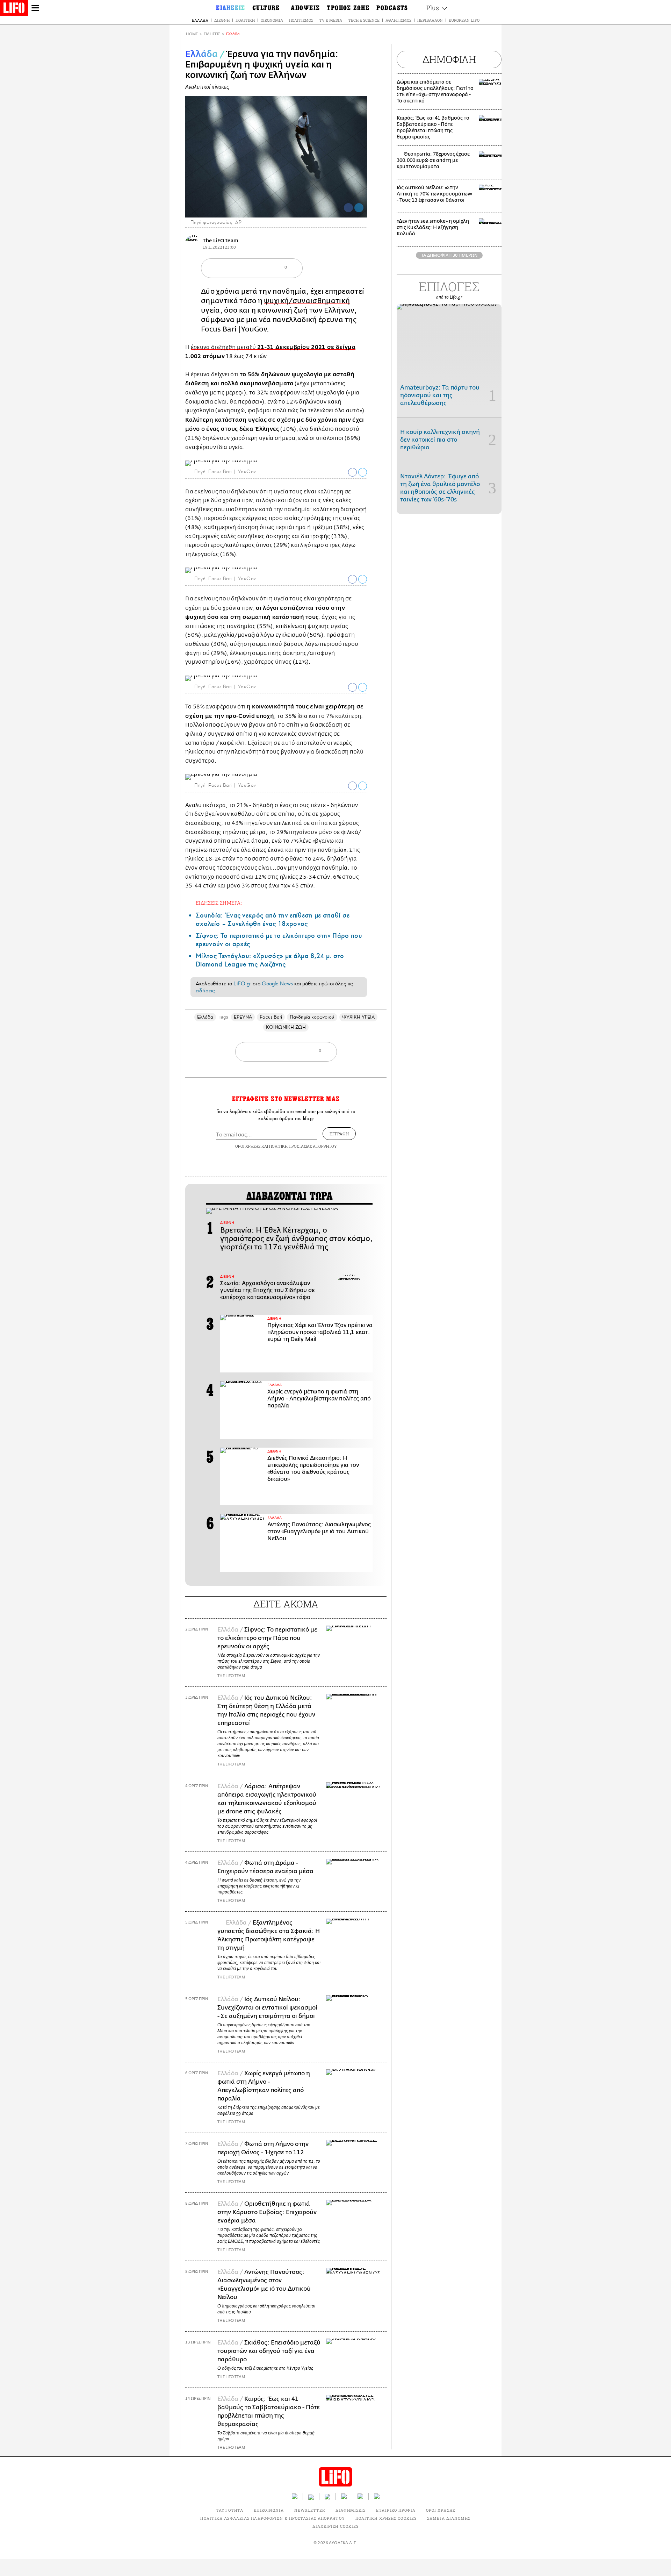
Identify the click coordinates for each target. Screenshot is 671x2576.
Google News (277, 984)
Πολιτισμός (301, 20)
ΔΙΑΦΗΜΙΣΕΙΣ (351, 2510)
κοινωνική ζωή (282, 310)
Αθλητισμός (398, 20)
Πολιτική (245, 20)
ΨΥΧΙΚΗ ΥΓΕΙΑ (359, 1017)
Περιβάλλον (430, 20)
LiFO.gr (242, 984)
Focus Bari (271, 1017)
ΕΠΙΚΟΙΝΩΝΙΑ (269, 2510)
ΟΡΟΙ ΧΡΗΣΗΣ (248, 1146)
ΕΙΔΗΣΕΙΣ (212, 34)
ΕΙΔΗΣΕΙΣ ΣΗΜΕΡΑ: (219, 903)
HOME (192, 34)
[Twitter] (359, 208)
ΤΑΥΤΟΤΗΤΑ (230, 2510)
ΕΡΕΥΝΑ (243, 1017)
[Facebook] (348, 208)
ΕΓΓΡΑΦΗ (339, 1134)
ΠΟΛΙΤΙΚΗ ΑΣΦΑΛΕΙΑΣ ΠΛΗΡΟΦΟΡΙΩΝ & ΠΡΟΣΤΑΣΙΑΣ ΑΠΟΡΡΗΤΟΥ (272, 2518)
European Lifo (464, 20)
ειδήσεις (205, 991)
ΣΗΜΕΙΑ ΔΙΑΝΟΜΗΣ (449, 2518)
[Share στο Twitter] (363, 472)
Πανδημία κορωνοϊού (312, 1017)
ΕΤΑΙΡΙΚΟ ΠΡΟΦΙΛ (396, 2510)
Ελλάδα (200, 20)
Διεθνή (222, 20)
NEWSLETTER (310, 2510)
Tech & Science (364, 20)
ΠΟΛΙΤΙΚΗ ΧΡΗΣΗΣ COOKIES (386, 2518)
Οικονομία (272, 20)
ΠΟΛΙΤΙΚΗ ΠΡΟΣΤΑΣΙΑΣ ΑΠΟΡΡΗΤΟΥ (303, 1146)
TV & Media (331, 20)
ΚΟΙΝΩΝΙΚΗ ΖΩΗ (286, 1027)
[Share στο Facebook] (352, 472)
